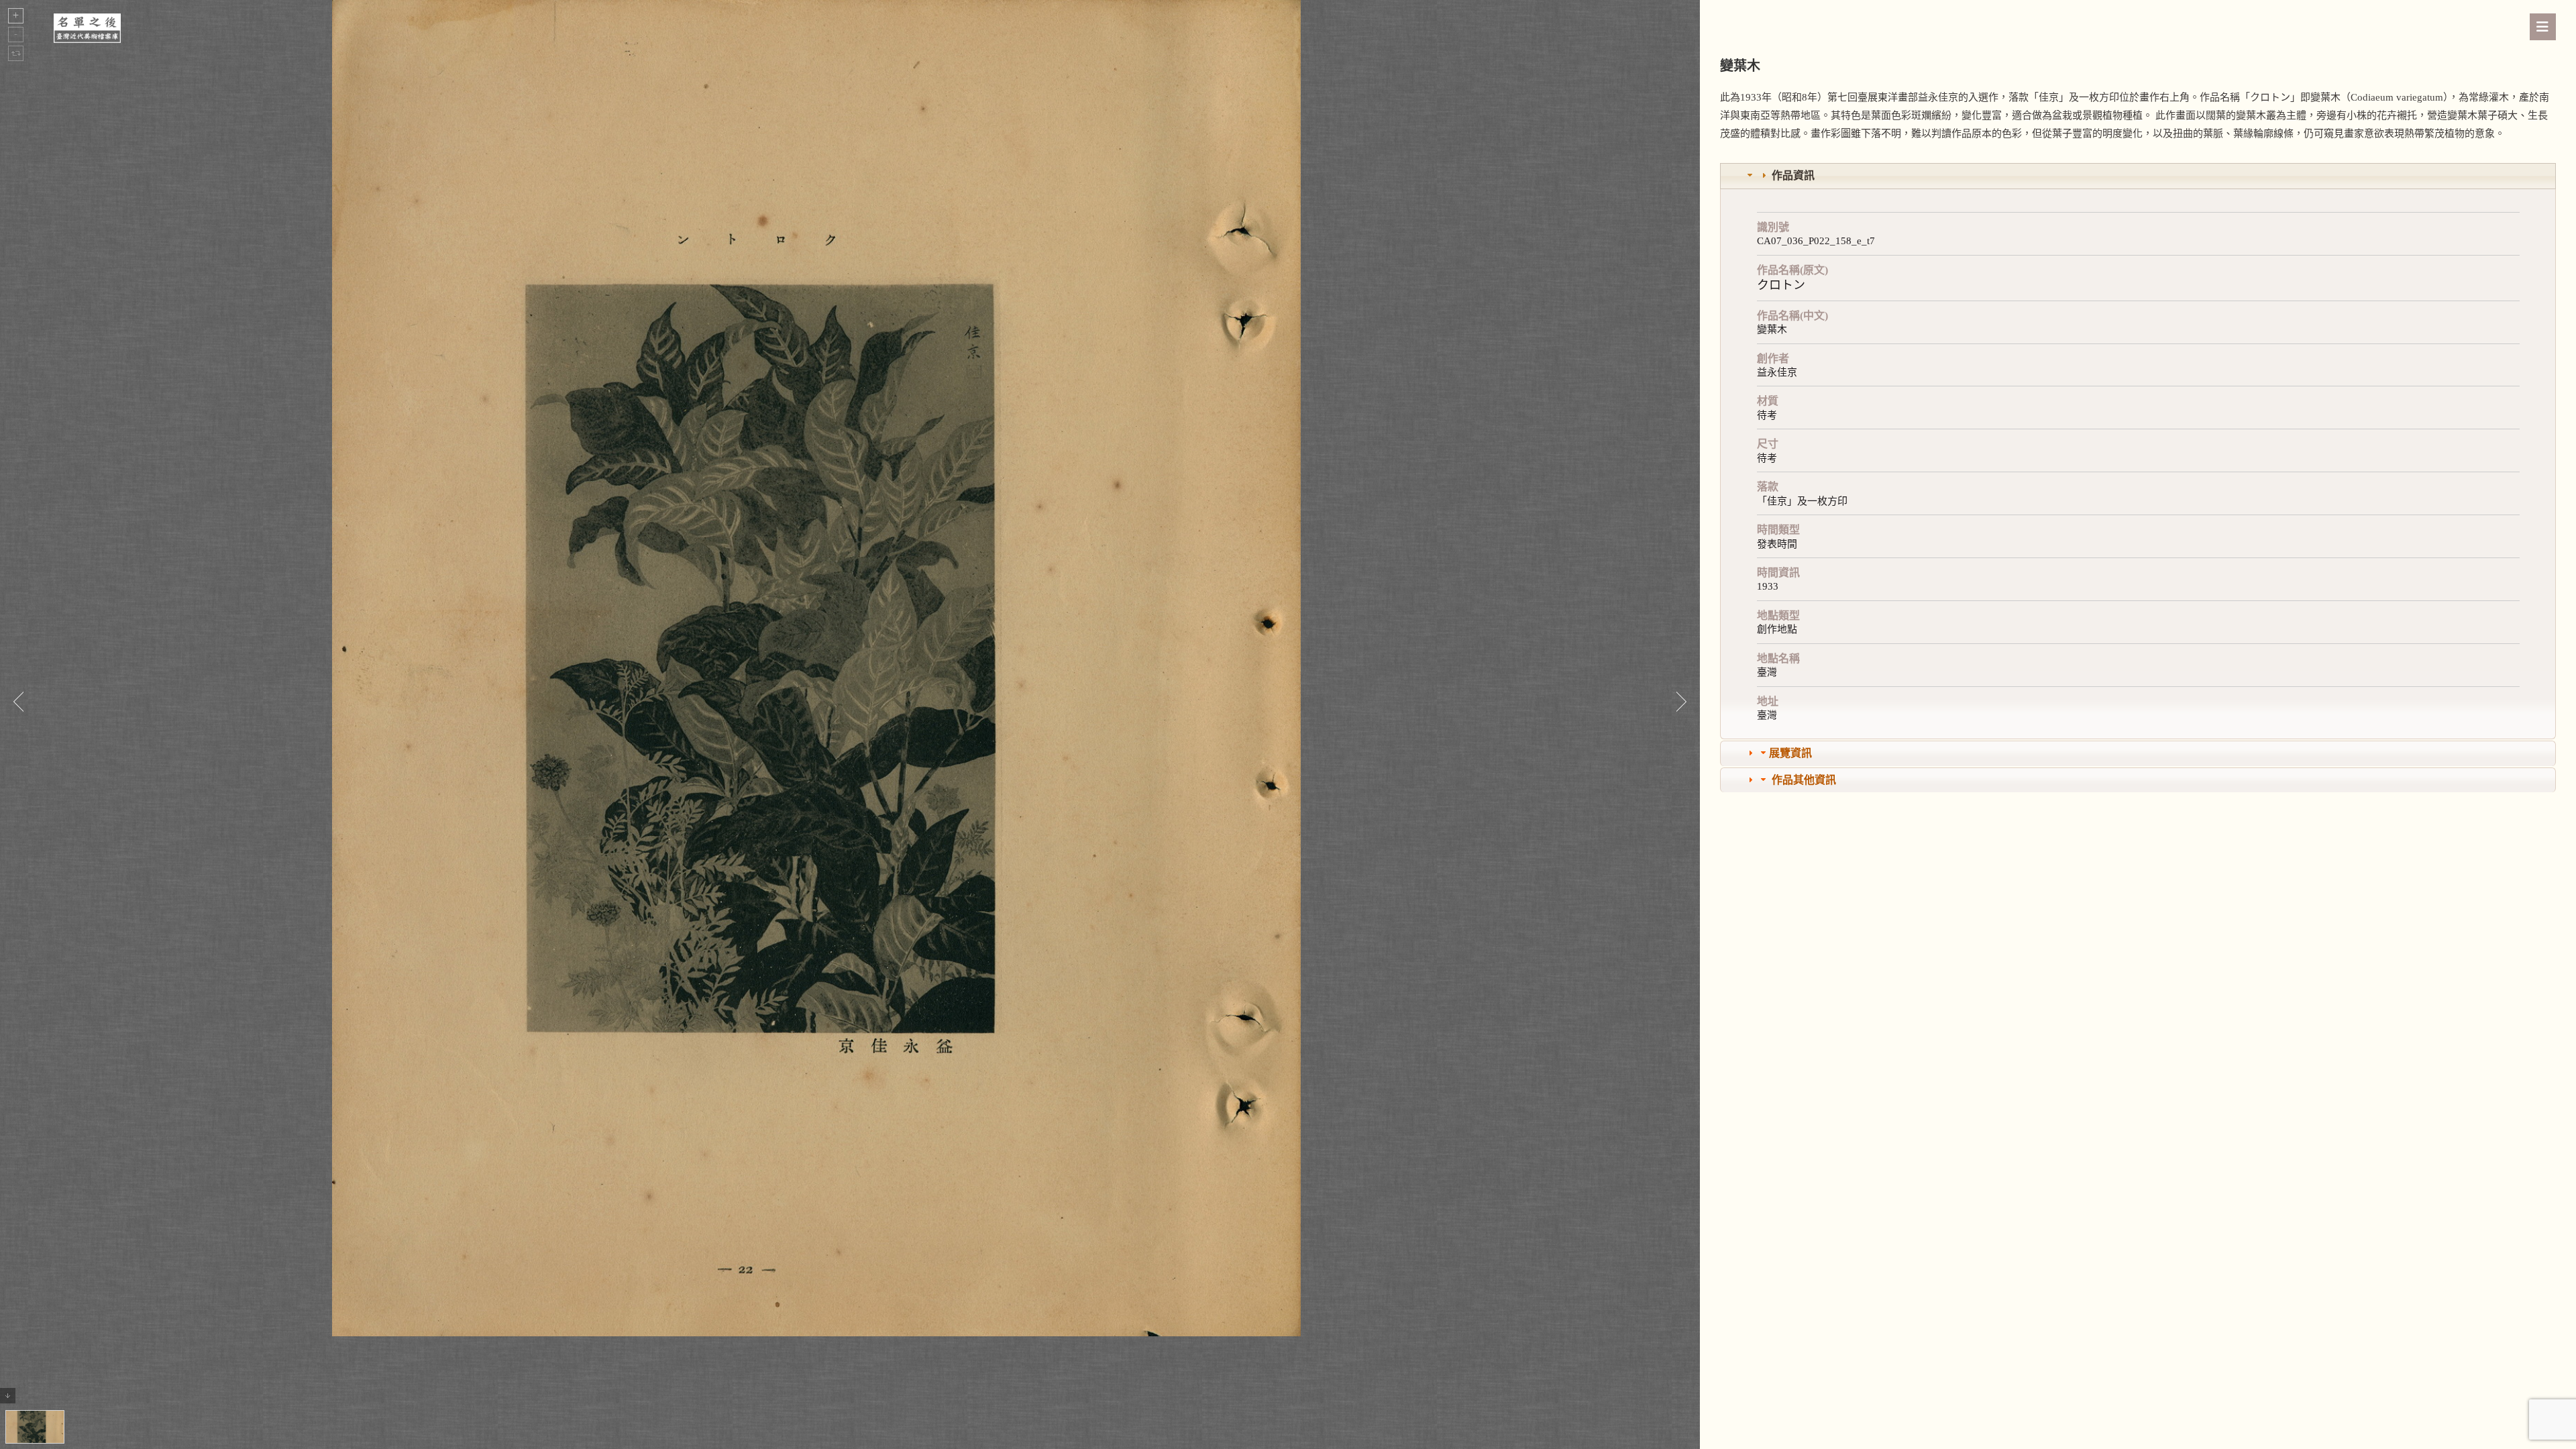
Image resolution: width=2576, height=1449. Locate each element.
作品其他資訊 (1804, 780)
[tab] (2138, 176)
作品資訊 (1793, 175)
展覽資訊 (1790, 753)
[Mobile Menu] (2543, 27)
